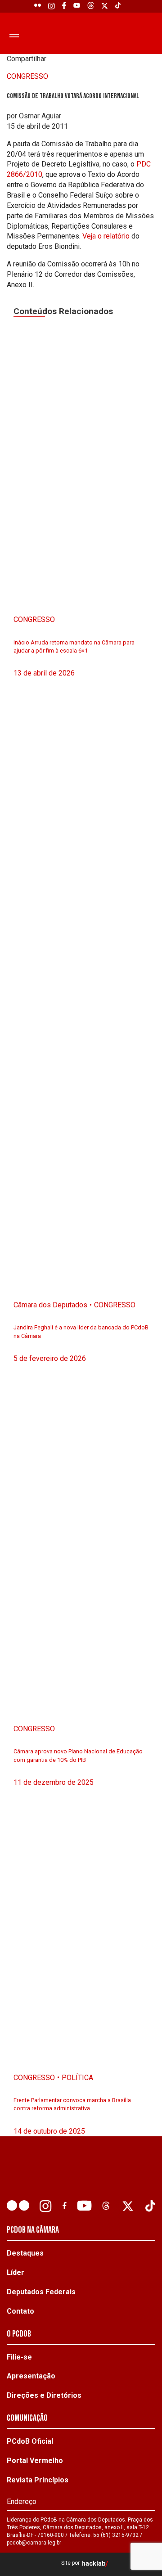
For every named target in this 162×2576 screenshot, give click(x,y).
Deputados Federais (41, 2292)
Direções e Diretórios (44, 2395)
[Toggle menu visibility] (12, 35)
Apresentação (31, 2376)
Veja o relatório (107, 236)
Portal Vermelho (35, 2461)
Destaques (25, 2253)
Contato (20, 2311)
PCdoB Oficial (30, 2441)
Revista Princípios (38, 2480)
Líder (16, 2272)
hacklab (94, 2564)
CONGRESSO (27, 76)
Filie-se (19, 2357)
